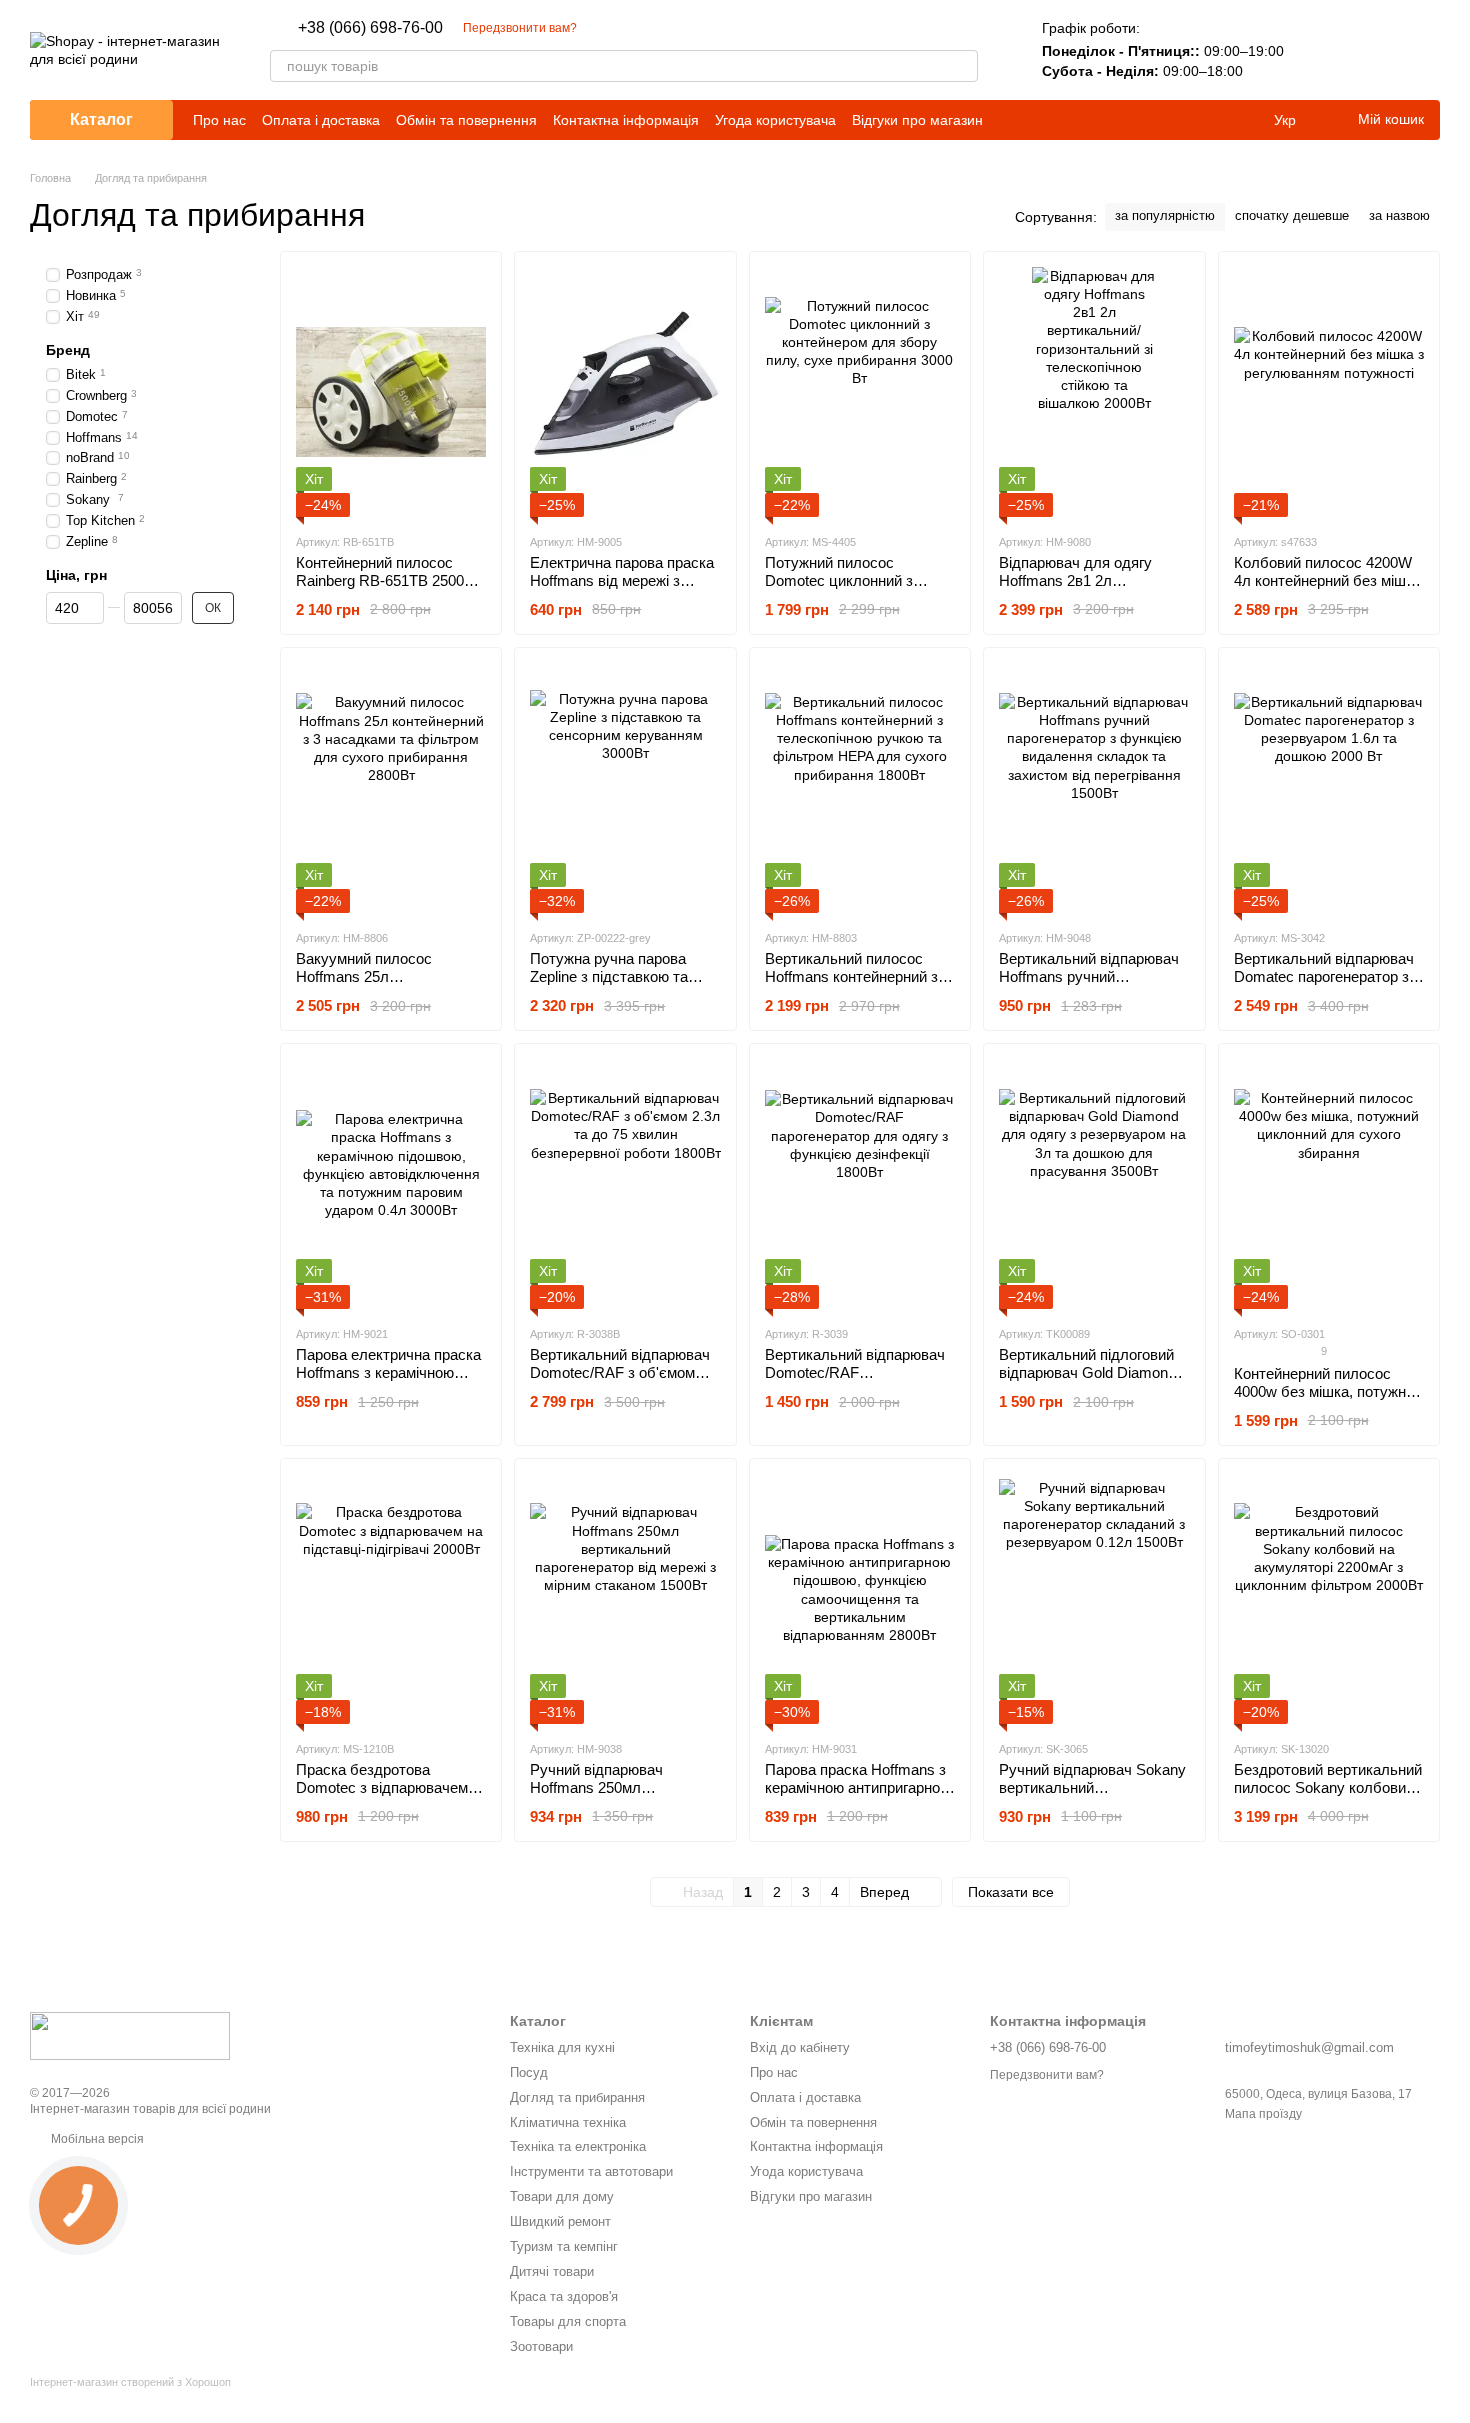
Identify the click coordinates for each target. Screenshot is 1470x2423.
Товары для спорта (568, 2321)
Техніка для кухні (562, 2047)
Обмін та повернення (466, 120)
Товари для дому (562, 2196)
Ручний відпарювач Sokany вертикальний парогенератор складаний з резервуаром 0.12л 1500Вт (1093, 1796)
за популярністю (1165, 215)
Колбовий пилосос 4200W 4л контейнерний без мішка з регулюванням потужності (1328, 580)
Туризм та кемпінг (564, 2246)
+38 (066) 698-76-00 (370, 28)
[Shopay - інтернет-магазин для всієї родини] (130, 2035)
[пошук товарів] (962, 66)
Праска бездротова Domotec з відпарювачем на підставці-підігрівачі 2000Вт (382, 1796)
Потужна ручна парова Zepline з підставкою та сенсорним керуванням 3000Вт (609, 985)
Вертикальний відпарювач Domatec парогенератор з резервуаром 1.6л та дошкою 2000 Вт (1324, 985)
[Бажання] (1372, 50)
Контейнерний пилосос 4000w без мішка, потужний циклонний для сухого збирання (1328, 1400)
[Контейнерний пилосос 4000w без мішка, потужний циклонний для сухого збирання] (1329, 1184)
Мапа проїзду (1263, 2114)
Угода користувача (775, 120)
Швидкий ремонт (560, 2221)
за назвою (1399, 215)
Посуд (529, 2072)
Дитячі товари (552, 2271)
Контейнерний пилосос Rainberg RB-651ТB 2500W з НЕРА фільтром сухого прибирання (387, 589)
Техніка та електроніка (578, 2146)
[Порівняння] (1320, 50)
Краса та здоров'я (564, 2296)
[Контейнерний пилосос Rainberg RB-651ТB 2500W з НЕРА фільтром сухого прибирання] (391, 392)
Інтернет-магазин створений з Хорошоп (130, 2382)
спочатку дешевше (1292, 215)
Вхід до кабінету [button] (800, 2047)
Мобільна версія (96, 2139)
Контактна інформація (626, 120)
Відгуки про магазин (917, 120)
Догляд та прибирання (577, 2097)
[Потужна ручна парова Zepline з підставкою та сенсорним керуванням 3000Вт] (625, 788)
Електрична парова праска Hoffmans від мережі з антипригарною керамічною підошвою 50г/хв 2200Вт (623, 589)
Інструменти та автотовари (591, 2171)
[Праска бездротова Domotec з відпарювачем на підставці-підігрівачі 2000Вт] (391, 1599)
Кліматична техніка (568, 2122)
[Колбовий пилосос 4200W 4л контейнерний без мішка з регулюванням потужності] (1329, 392)
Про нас (219, 120)
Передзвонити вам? (520, 28)
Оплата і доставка (321, 120)
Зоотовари (541, 2346)
